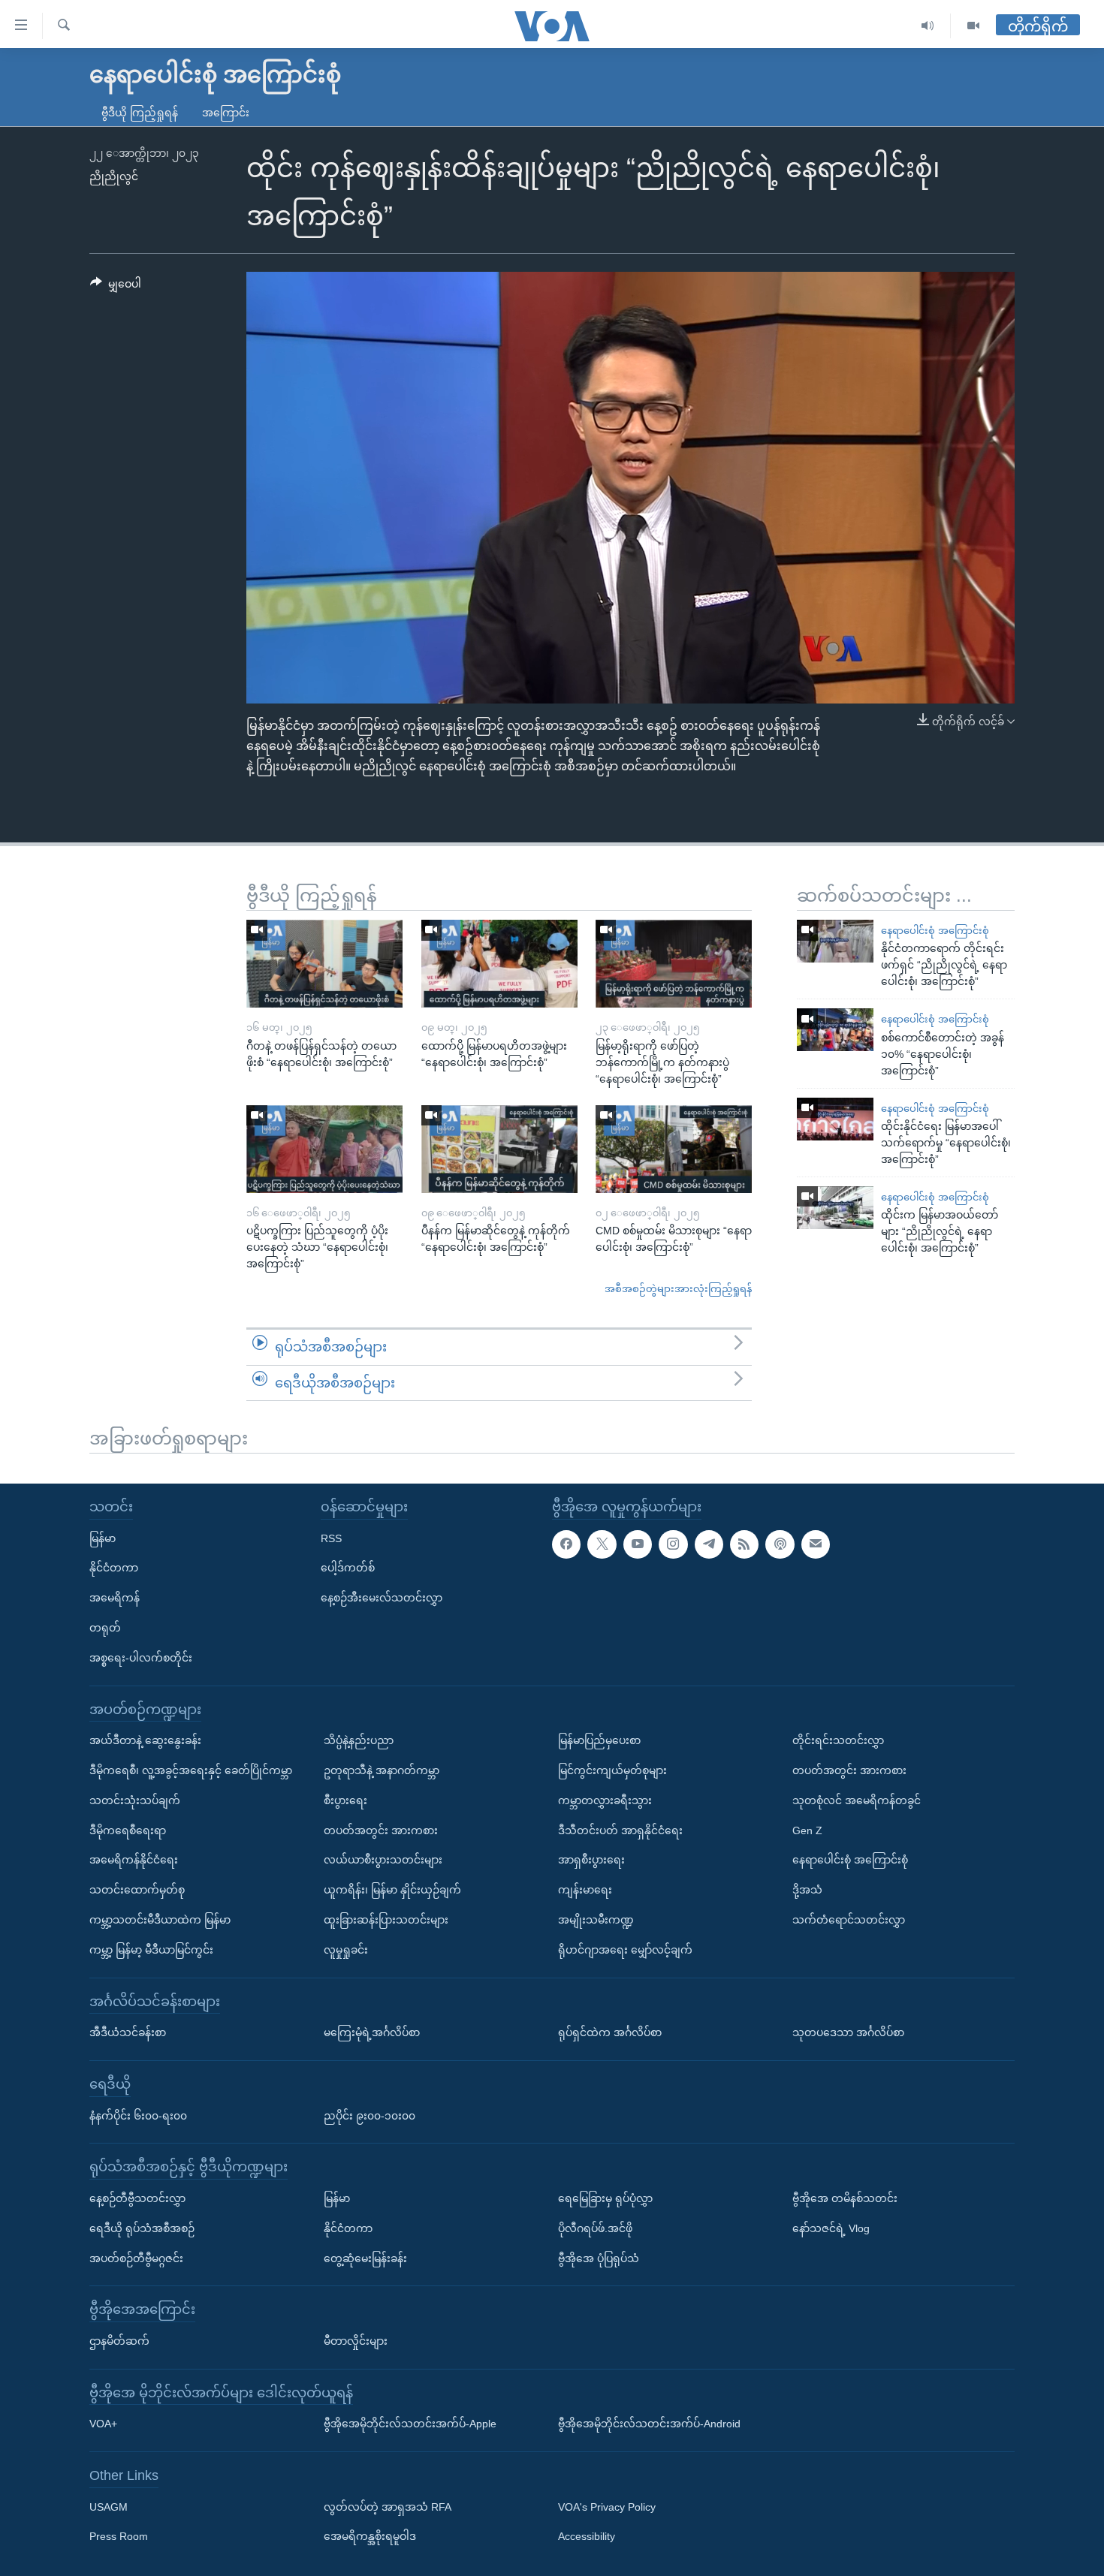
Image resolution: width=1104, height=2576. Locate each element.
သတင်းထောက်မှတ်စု (137, 1890)
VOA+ (103, 2424)
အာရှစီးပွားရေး (591, 1860)
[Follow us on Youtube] (638, 1544)
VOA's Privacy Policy (607, 2507)
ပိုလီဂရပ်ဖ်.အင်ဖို (595, 2228)
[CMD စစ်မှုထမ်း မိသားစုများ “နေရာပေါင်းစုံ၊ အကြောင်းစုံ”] (674, 1149)
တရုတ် (105, 1628)
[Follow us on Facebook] (566, 1544)
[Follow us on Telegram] (709, 1544)
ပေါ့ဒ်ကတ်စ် (348, 1568)
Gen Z (807, 1830)
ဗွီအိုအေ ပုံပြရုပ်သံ (599, 2258)
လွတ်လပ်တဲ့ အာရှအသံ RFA (388, 2507)
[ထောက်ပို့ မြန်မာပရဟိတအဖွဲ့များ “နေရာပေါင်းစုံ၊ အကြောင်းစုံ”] (499, 964)
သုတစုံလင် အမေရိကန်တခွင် (857, 1800)
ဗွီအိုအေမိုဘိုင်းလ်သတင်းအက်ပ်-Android (649, 2424)
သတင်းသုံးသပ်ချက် (135, 1800)
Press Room (119, 2536)
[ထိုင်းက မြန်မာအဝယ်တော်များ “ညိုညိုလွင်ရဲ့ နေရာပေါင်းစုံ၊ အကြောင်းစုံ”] (835, 1208)
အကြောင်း (226, 113)
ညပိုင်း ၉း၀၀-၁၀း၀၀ (370, 2115)
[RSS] (744, 1544)
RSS (331, 1538)
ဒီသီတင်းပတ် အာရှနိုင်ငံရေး (620, 1830)
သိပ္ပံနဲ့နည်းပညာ (359, 1740)
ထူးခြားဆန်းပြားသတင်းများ (386, 1920)
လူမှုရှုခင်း (346, 1950)
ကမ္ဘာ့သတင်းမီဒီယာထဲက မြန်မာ (160, 1920)
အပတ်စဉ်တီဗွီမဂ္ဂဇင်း (136, 2258)
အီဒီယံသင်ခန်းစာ (128, 2032)
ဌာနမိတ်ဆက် (119, 2341)
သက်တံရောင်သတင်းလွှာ (849, 1920)
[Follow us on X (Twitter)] (602, 1544)
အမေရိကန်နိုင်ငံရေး (134, 1860)
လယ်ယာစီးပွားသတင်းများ (383, 1860)
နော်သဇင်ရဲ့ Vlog (831, 2228)
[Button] (116, 287)
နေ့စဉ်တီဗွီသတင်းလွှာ (137, 2198)
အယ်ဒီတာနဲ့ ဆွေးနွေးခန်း (145, 1740)
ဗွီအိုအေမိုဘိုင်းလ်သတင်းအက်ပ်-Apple (410, 2424)
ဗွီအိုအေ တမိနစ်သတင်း (845, 2198)
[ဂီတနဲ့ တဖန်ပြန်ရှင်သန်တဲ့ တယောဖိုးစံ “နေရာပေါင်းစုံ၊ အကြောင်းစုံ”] (324, 964)
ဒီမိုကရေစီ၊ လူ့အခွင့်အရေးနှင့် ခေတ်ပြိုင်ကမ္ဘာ (191, 1770)
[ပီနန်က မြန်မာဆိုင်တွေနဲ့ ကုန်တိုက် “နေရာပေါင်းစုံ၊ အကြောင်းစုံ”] (499, 1149)
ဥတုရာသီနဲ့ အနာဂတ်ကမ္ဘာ (382, 1770)
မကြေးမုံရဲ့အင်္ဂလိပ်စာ (372, 2032)
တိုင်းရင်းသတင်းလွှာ (838, 1740)
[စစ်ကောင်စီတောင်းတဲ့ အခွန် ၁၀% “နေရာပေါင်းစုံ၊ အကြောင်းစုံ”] (835, 1030)
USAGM (109, 2507)
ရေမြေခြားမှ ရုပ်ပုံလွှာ (605, 2198)
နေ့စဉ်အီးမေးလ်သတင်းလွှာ (382, 1598)
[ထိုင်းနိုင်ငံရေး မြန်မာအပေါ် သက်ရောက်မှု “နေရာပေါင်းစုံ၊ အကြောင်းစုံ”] (835, 1119)
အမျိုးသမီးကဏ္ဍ (596, 1920)
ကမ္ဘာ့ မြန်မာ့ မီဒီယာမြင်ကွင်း (151, 1950)
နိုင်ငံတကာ (114, 1568)
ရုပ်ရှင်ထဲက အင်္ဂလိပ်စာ (610, 2032)
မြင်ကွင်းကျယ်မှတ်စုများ (612, 1770)
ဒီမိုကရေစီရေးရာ (128, 1830)
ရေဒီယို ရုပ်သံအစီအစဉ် (142, 2228)
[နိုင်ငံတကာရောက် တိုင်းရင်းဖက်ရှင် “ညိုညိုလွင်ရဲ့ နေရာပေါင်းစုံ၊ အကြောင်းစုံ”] (835, 941)
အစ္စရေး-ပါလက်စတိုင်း (141, 1658)
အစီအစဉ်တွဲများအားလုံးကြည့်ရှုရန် (678, 1289)
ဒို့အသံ (807, 1890)
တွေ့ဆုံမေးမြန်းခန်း (365, 2258)
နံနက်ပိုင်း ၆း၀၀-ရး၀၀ (138, 2115)
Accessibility (587, 2536)
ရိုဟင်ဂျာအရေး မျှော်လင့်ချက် (625, 1950)
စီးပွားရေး (345, 1800)
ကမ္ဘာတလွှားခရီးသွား (605, 1800)
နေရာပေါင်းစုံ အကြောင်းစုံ (935, 931)
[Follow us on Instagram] (673, 1544)
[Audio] (928, 26)
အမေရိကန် (115, 1598)
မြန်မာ (103, 1538)
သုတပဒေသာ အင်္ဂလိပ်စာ (848, 2032)
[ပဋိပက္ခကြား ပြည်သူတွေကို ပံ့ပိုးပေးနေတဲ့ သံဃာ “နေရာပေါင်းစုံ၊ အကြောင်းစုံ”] (324, 1149)
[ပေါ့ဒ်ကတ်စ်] (780, 1544)
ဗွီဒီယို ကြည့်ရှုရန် (140, 113)
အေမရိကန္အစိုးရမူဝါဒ (370, 2536)
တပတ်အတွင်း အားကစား (381, 1830)
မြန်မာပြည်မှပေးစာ (599, 1740)
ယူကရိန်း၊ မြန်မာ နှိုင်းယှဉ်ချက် (392, 1890)
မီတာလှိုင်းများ (356, 2341)
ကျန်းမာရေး (585, 1890)
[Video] (973, 26)
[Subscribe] (816, 1544)
